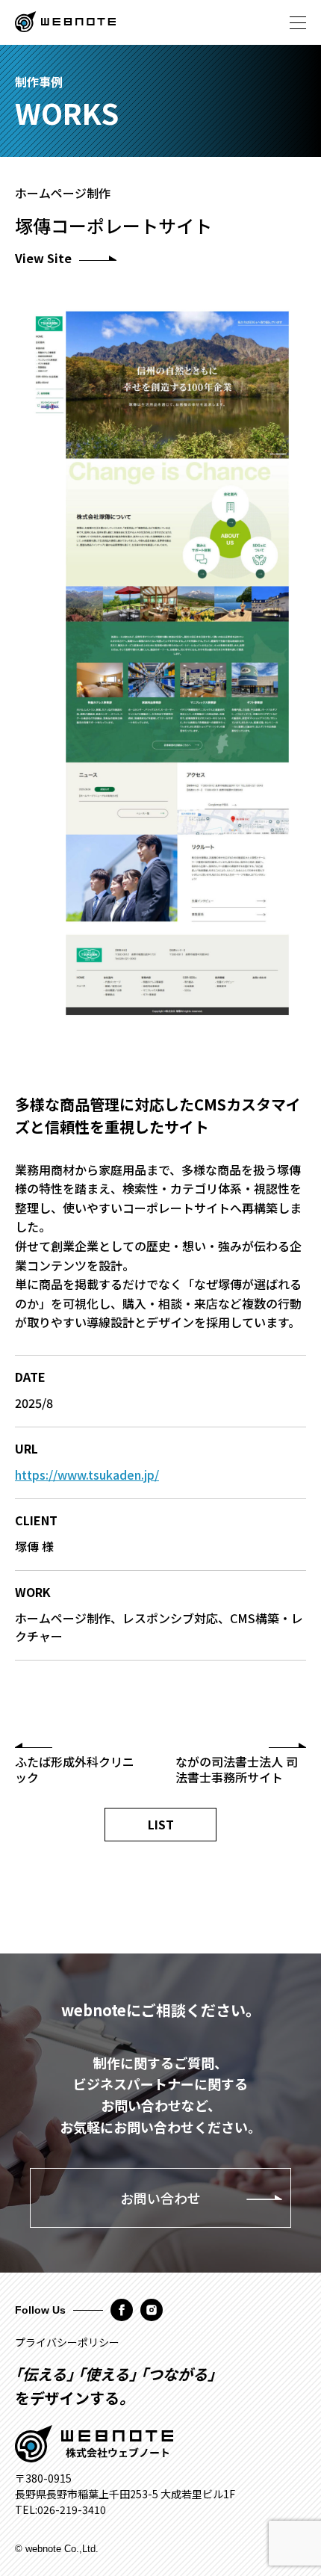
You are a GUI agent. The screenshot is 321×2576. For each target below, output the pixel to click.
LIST (161, 1824)
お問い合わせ (160, 2198)
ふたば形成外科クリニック (75, 1769)
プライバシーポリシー (67, 2342)
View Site (43, 258)
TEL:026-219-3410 (60, 2509)
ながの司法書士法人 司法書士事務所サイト (237, 1769)
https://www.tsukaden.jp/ (87, 1474)
